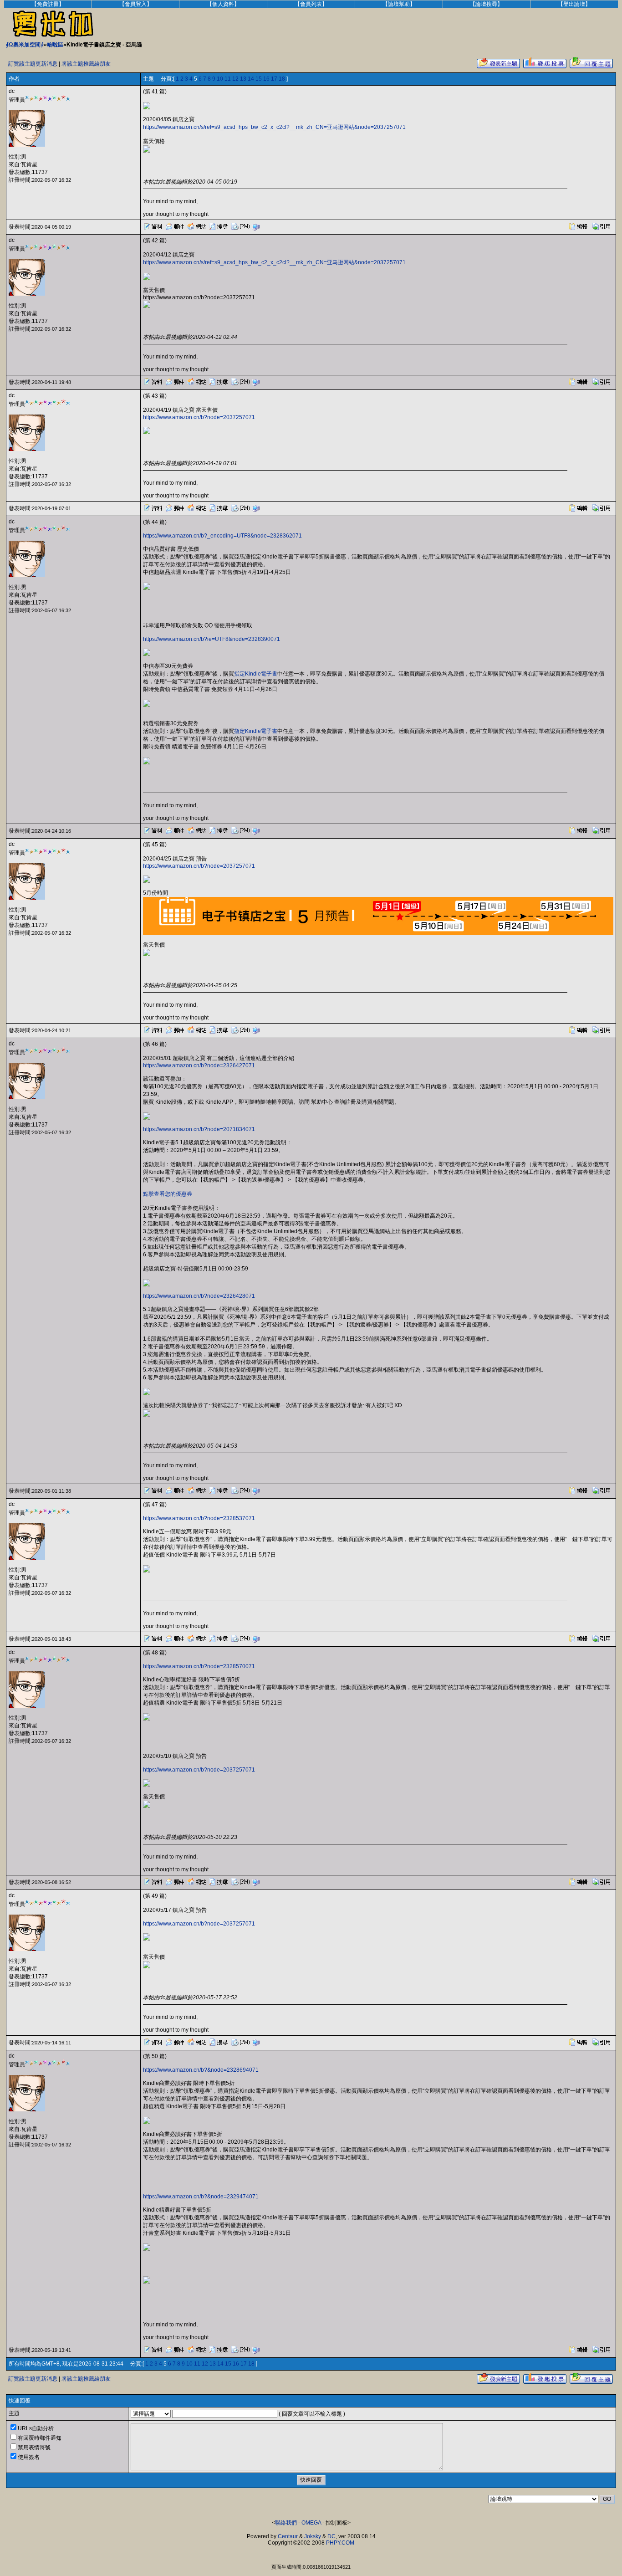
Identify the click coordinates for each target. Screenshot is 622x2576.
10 (220, 79)
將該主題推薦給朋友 (86, 64)
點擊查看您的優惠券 (168, 1194)
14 (251, 79)
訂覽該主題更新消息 (33, 64)
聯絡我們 (286, 2523)
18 (282, 79)
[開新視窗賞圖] (147, 108)
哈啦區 (55, 45)
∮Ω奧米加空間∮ (25, 45)
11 (228, 79)
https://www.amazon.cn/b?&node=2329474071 (201, 2197)
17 (274, 79)
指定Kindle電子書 (256, 674)
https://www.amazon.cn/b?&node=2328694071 (201, 2070)
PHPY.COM (340, 2543)
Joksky (313, 2536)
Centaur (288, 2536)
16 (266, 79)
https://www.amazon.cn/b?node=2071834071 (199, 1129)
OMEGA (311, 2523)
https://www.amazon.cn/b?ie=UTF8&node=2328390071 (212, 639)
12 (235, 79)
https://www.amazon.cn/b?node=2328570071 (199, 1666)
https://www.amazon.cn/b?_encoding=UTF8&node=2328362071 (222, 536)
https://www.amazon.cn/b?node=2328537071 (199, 1518)
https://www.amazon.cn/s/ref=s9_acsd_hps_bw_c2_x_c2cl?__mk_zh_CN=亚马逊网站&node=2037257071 (274, 127)
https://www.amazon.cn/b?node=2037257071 (199, 417)
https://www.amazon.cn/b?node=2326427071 (199, 1065)
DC (331, 2536)
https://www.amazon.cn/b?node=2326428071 (199, 1296)
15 (259, 79)
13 (243, 79)
